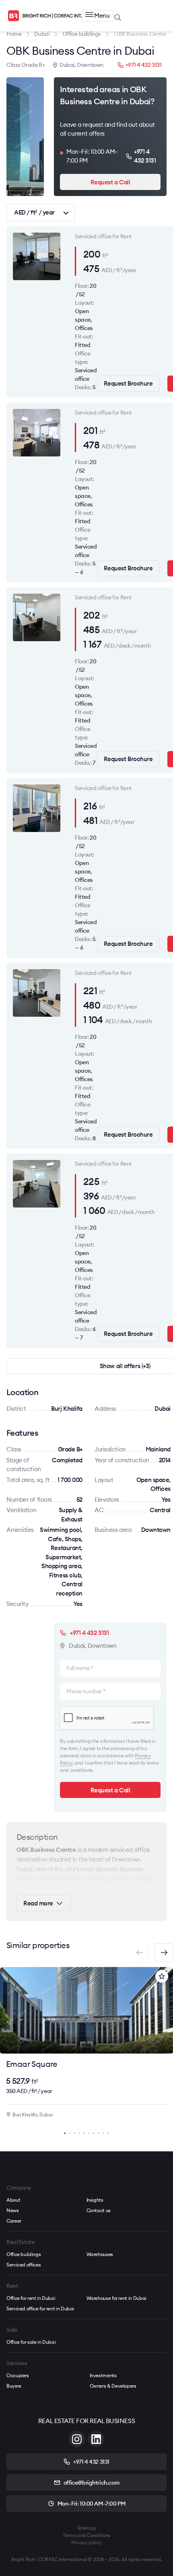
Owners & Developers (113, 2386)
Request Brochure (128, 383)
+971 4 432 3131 (144, 65)
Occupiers (18, 2375)
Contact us (99, 2210)
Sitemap (86, 2528)
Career (14, 2221)
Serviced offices (24, 2265)
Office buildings (24, 2254)
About (13, 2200)
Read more (38, 1903)
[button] (164, 1952)
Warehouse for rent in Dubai (116, 2298)
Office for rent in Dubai (31, 2298)
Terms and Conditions (86, 2535)
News (13, 2210)
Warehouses (100, 2254)
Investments (103, 2375)
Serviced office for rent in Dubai (40, 2309)
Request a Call (110, 182)
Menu (102, 15)
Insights (95, 2200)
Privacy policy (86, 2542)
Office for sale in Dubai (31, 2342)
